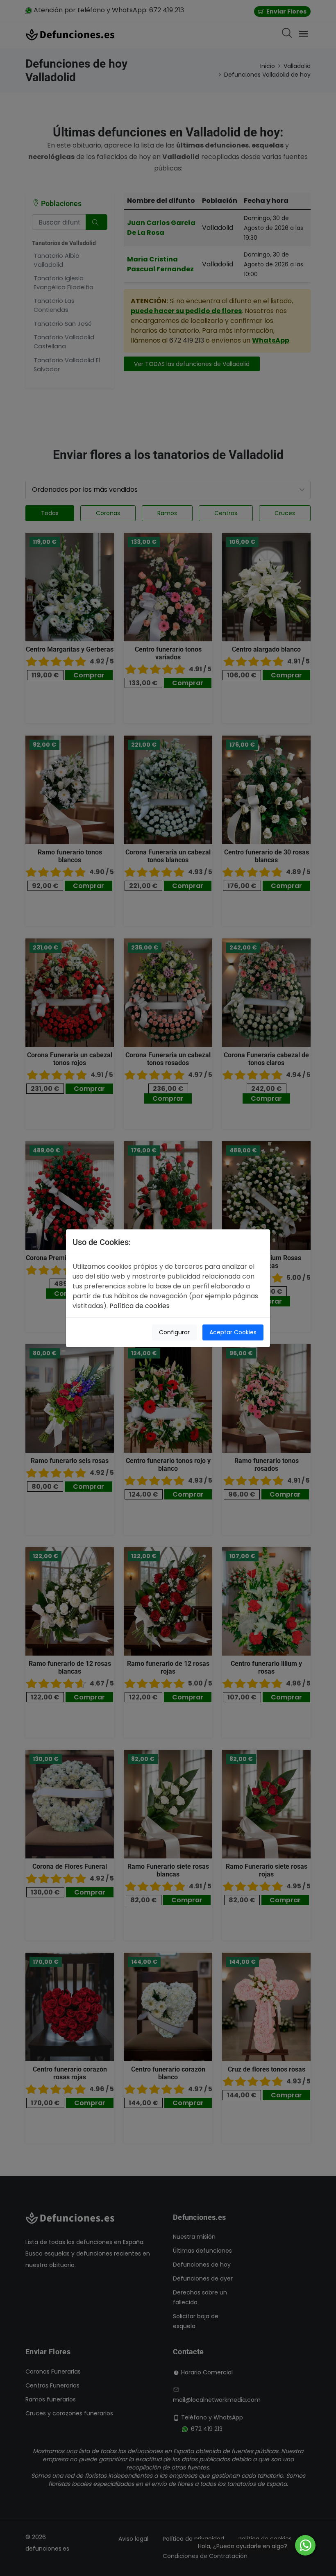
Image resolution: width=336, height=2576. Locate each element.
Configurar (174, 1332)
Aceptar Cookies (233, 1332)
